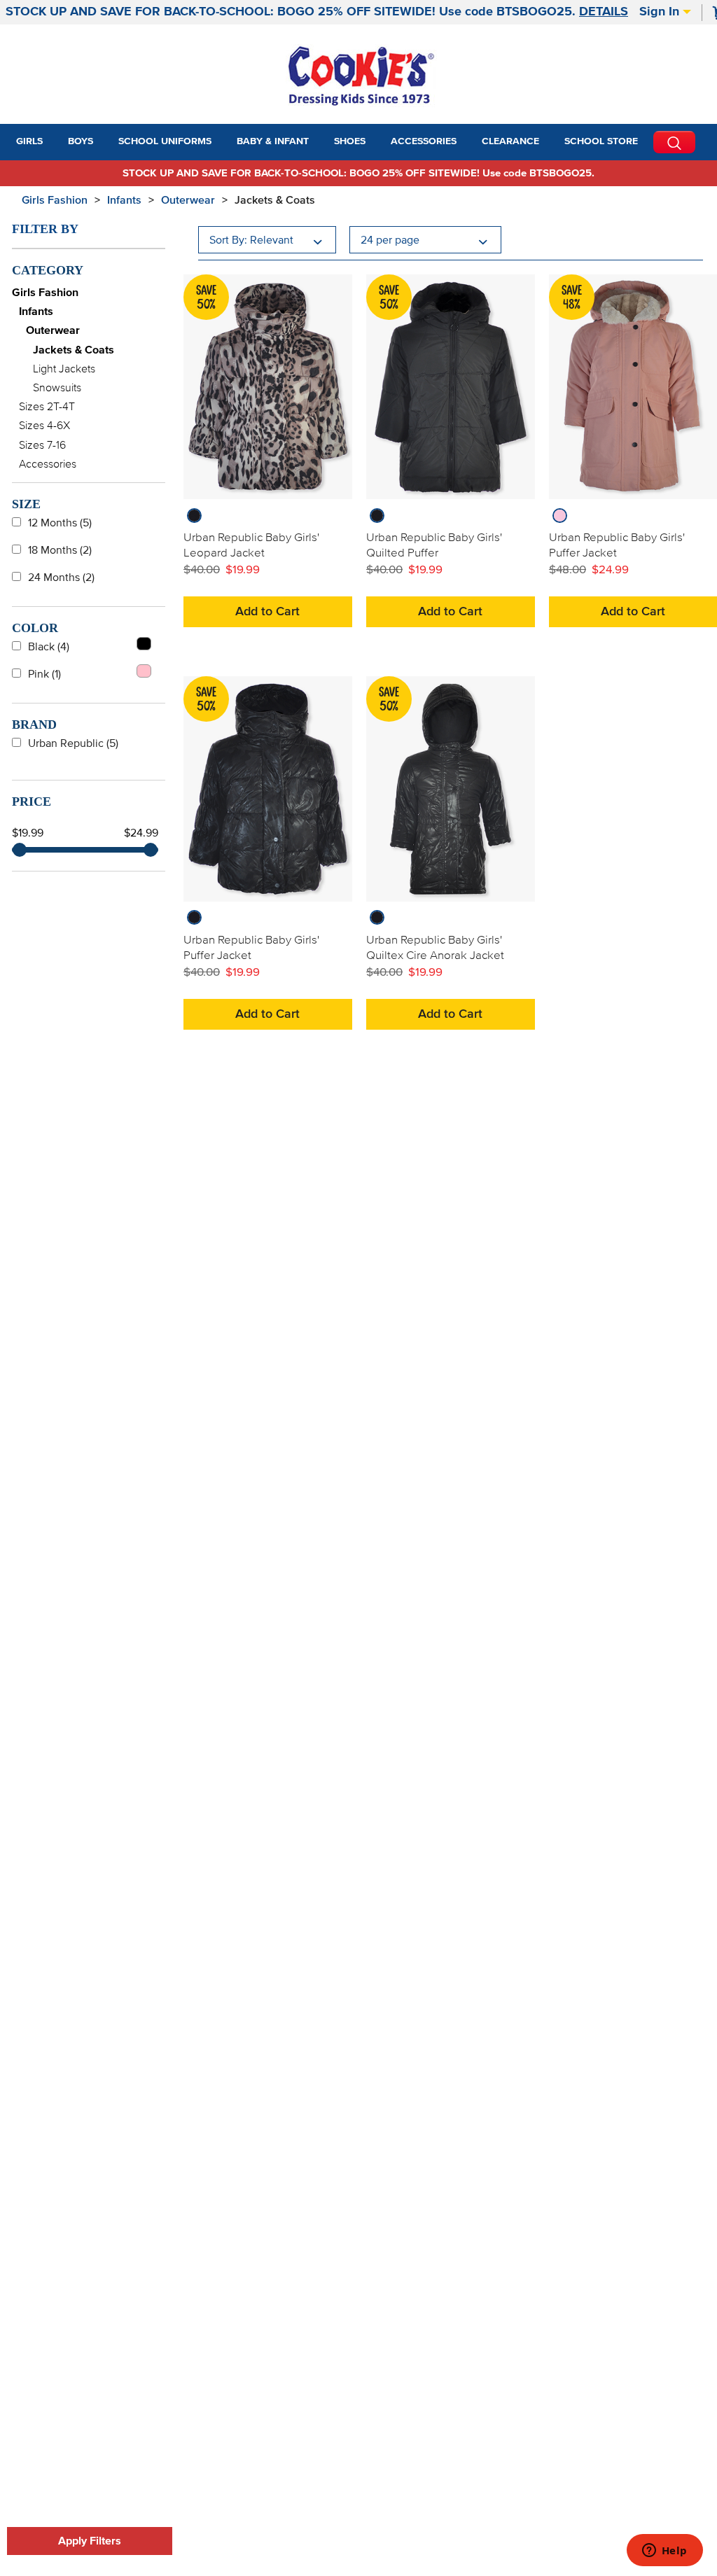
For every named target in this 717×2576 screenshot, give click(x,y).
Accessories (48, 464)
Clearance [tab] (510, 141)
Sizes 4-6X (44, 426)
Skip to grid (678, 198)
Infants (124, 200)
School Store (601, 141)
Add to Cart (267, 612)
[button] (55, 142)
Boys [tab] (81, 141)
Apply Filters (90, 2541)
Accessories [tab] (424, 141)
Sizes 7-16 (42, 445)
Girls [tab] (29, 141)
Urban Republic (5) (73, 743)
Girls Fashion (55, 200)
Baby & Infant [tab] (273, 141)
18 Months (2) (60, 550)
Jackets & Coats (275, 200)
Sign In (661, 12)
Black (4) (49, 647)
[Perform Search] (674, 142)
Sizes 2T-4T (47, 407)
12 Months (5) (60, 523)
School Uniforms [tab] (165, 141)
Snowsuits (57, 388)
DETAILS (604, 12)
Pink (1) (44, 674)
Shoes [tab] (350, 141)
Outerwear (188, 200)
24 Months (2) (61, 577)
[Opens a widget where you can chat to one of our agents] (664, 2551)
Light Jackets (64, 369)
